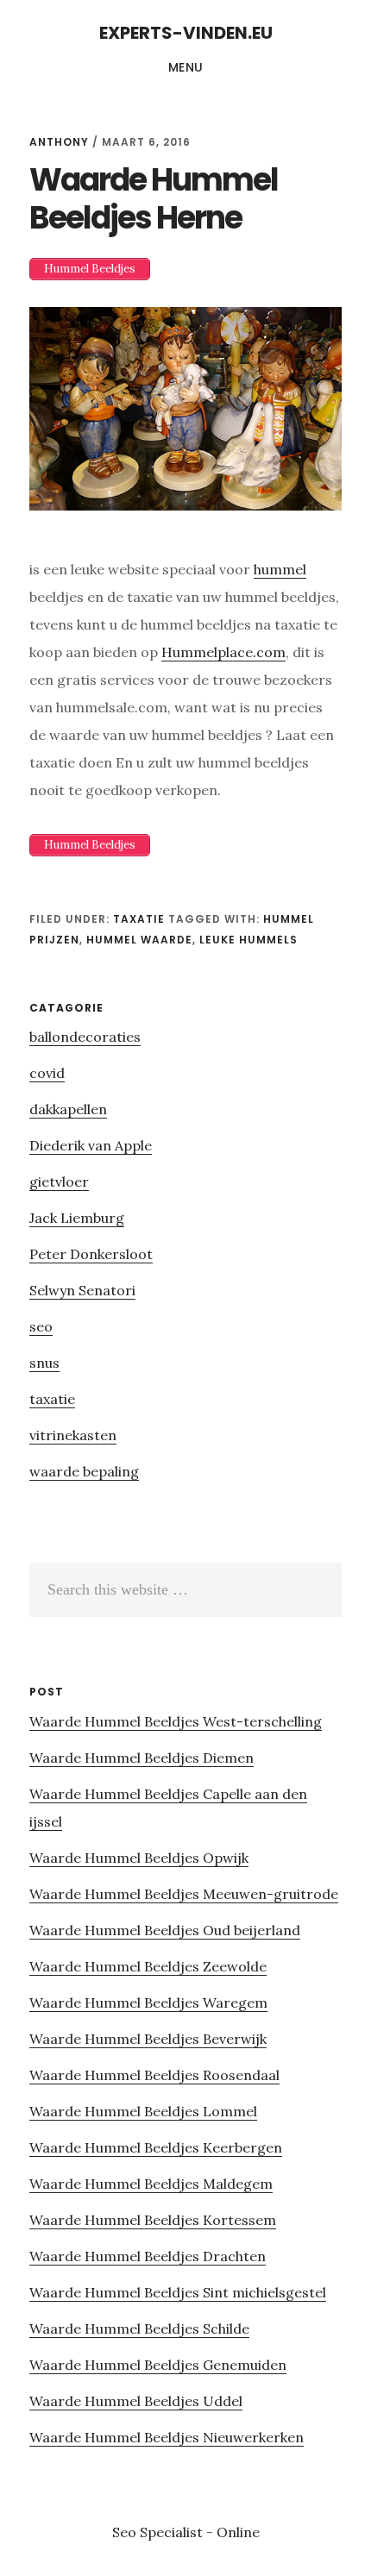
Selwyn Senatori (82, 1290)
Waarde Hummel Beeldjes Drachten (148, 2256)
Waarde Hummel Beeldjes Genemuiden (158, 2365)
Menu (186, 67)
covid (47, 1073)
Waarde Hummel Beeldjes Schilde (139, 2328)
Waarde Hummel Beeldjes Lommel (143, 2111)
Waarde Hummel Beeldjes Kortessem (153, 2220)
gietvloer (59, 1181)
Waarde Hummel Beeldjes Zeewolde (148, 1966)
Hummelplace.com (223, 652)
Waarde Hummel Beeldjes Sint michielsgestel (178, 2292)
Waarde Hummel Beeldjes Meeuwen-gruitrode (184, 1894)
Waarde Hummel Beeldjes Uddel (136, 2401)
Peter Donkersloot (91, 1254)
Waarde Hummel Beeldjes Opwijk (139, 1858)
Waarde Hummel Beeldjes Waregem (148, 2003)
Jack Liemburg (77, 1218)
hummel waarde (139, 940)
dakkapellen (68, 1109)
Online (238, 2532)
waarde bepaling (84, 1471)
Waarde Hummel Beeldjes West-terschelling (176, 1721)
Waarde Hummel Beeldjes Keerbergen (156, 2147)
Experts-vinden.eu (186, 33)
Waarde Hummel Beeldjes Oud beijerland (165, 1930)
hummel (280, 569)
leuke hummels (248, 940)
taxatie (139, 919)
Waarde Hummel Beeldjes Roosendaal (154, 2075)
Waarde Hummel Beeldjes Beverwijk (148, 2039)
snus (44, 1363)
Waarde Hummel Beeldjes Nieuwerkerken (167, 2437)
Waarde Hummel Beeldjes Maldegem (151, 2184)
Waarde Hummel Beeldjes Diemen (141, 1758)
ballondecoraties (85, 1037)
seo (41, 1326)
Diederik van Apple (91, 1145)
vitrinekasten (73, 1435)
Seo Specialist (159, 2532)
